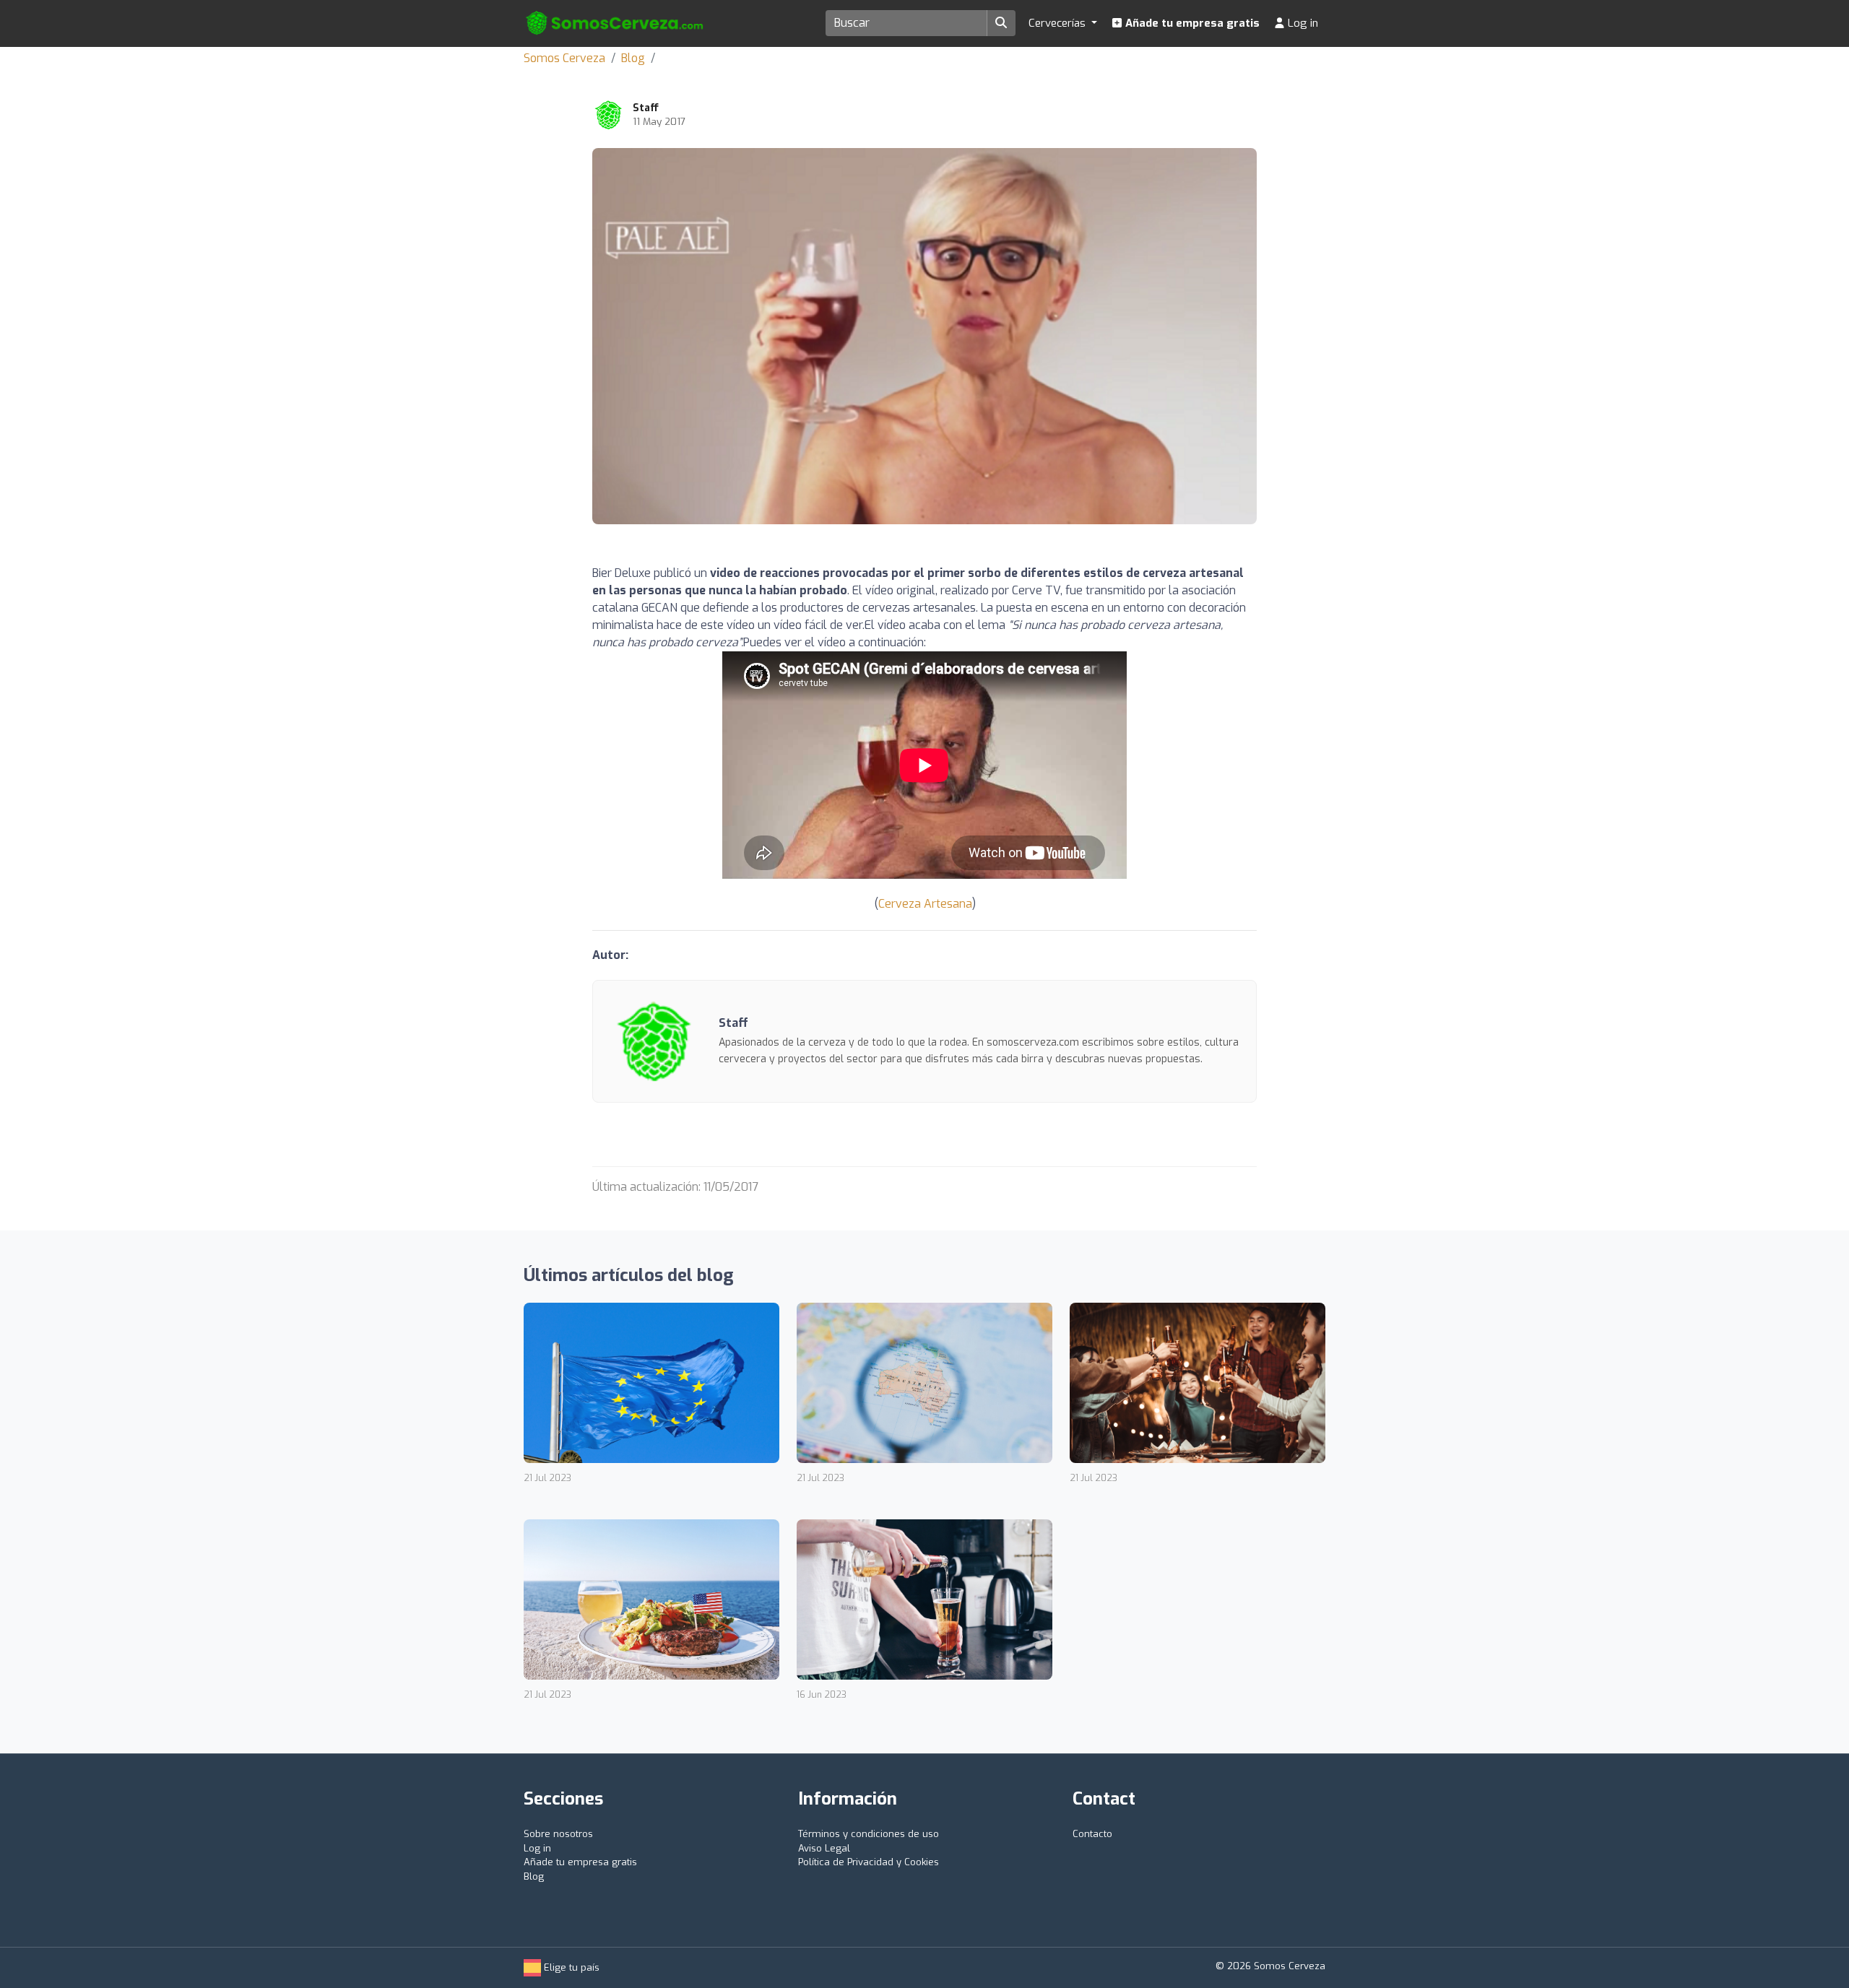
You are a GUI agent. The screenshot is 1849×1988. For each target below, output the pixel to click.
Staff (646, 108)
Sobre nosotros (558, 1834)
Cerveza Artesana (925, 904)
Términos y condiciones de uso (869, 1834)
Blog (633, 58)
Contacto (1092, 1834)
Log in (1302, 23)
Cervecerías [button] (1058, 23)
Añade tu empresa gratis (1191, 23)
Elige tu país (570, 1967)
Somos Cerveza (564, 58)
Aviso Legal (824, 1848)
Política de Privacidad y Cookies (869, 1862)
